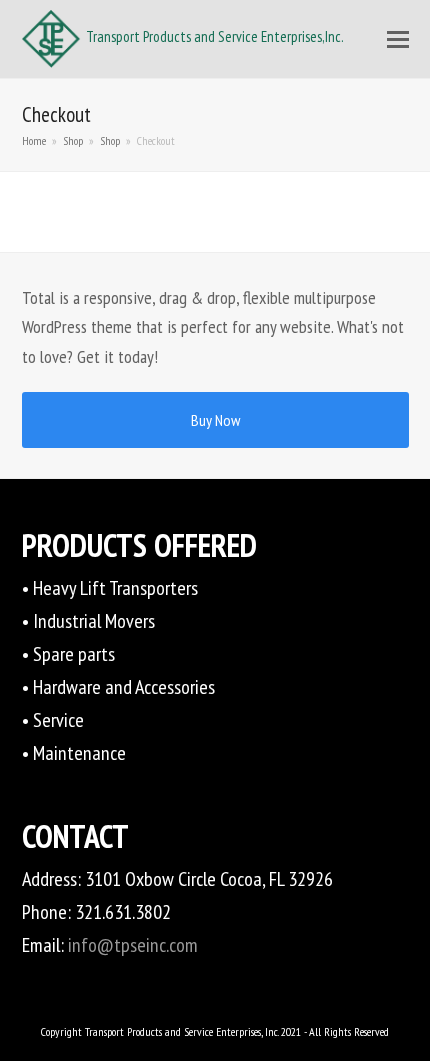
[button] (398, 39)
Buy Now (215, 420)
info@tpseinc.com (133, 945)
